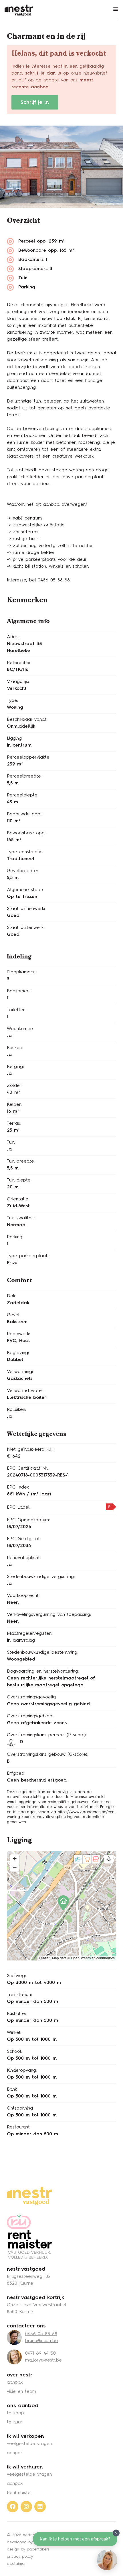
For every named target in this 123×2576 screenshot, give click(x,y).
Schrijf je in (35, 102)
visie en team (21, 2392)
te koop (15, 2413)
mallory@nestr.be (43, 2360)
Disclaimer (16, 2564)
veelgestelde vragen (29, 2444)
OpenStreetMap (83, 1958)
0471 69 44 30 (40, 2354)
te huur (14, 2422)
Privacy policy (20, 2557)
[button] (61, 1901)
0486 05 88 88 (41, 2334)
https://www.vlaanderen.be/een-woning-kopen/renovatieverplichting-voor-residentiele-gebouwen (61, 1817)
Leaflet (44, 1958)
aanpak (15, 2382)
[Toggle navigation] (116, 9)
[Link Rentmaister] (29, 2236)
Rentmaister (20, 2493)
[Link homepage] (29, 2196)
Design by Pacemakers (28, 2549)
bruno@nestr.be (42, 2341)
